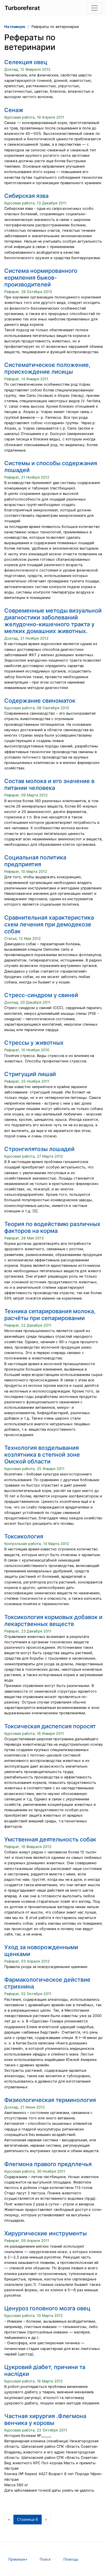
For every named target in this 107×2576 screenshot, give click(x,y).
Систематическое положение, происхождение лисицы (47, 368)
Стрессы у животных (34, 1043)
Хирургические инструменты (46, 2233)
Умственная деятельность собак (50, 1839)
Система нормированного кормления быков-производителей (41, 278)
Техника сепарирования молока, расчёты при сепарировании (50, 1315)
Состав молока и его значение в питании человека (49, 784)
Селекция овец (26, 62)
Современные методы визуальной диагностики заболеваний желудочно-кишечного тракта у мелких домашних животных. (53, 621)
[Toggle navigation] (94, 8)
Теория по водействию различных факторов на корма (52, 1227)
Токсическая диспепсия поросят (50, 1726)
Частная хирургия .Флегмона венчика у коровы (45, 2420)
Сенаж (14, 110)
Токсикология (24, 1536)
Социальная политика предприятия (35, 861)
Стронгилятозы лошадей (39, 1149)
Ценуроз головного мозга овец (47, 2308)
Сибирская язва (26, 196)
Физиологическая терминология (50, 2100)
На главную (15, 27)
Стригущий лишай (30, 1074)
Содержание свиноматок (40, 701)
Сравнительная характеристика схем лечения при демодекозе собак (49, 924)
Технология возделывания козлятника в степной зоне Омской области (42, 1455)
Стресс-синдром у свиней (41, 995)
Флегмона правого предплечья (48, 2164)
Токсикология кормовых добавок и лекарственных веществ (53, 1621)
